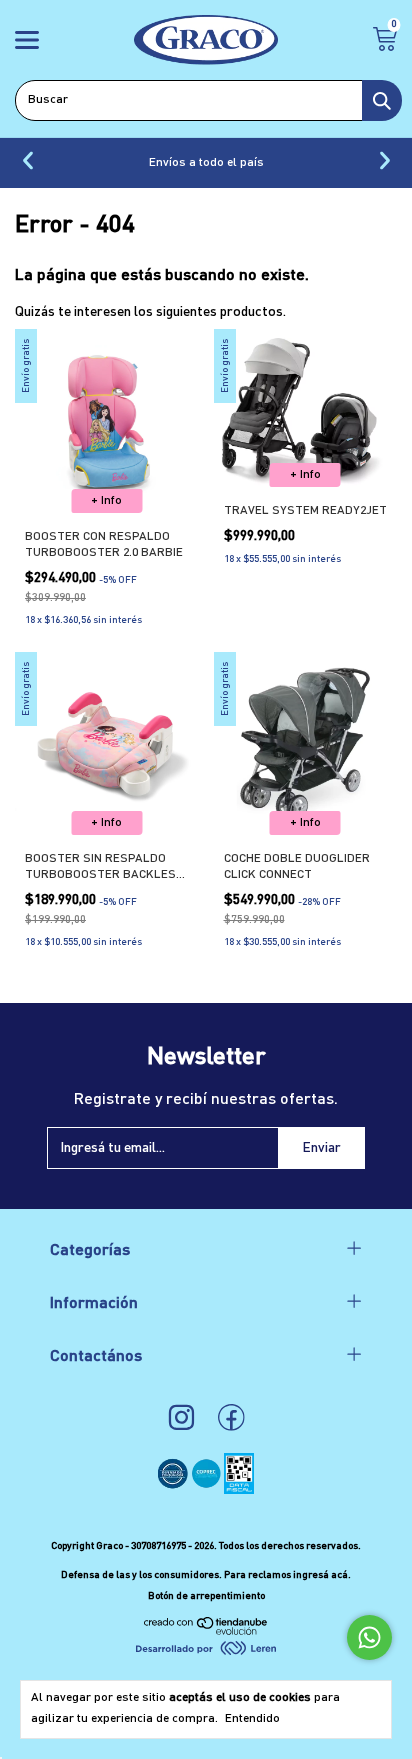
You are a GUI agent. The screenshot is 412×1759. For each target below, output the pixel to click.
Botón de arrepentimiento (206, 1596)
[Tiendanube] (206, 1632)
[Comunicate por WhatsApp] (369, 1637)
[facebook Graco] (231, 1418)
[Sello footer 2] (207, 1490)
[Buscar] (382, 100)
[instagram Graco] (181, 1418)
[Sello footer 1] (174, 1490)
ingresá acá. (322, 1575)
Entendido (252, 1719)
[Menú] (30, 43)
